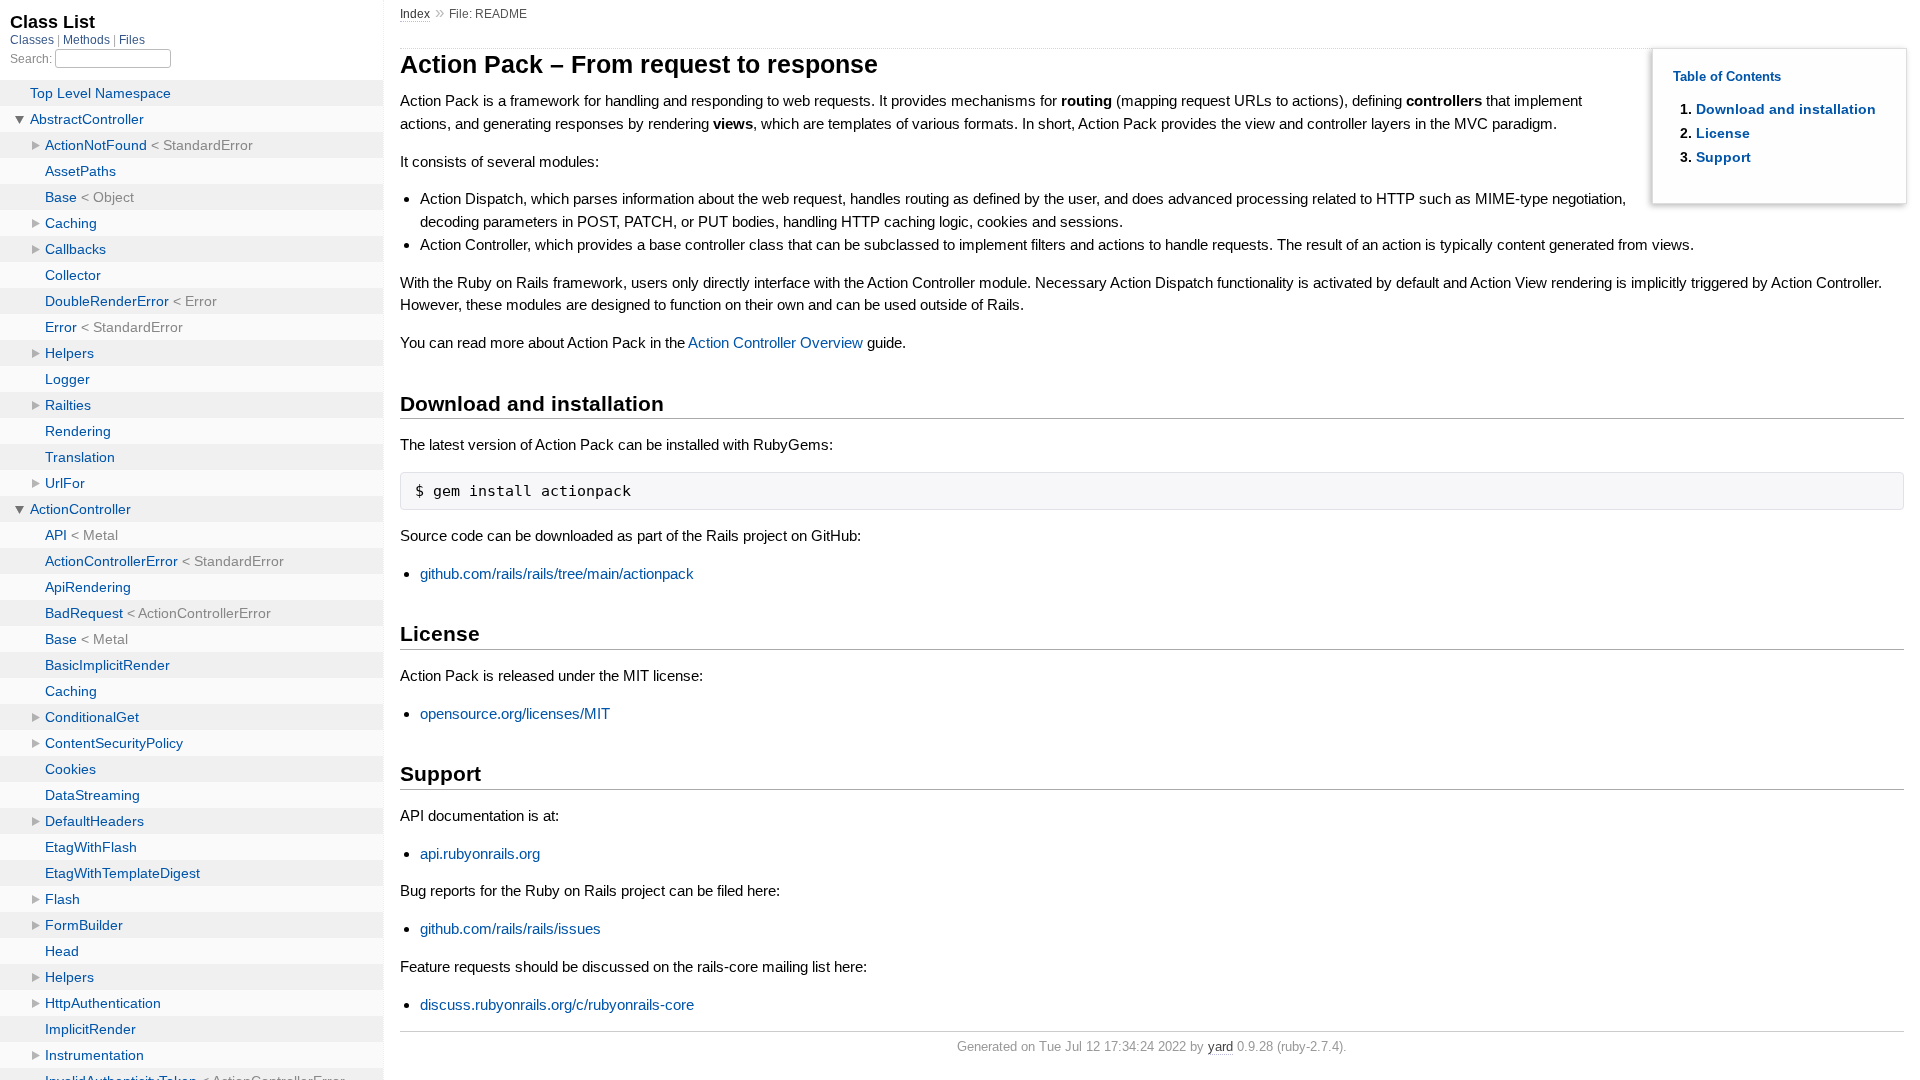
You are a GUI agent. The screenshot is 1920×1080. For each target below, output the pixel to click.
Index (415, 14)
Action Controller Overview (775, 342)
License (1723, 133)
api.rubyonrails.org (480, 853)
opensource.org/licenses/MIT (515, 713)
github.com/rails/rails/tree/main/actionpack (557, 573)
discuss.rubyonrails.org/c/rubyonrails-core (557, 1004)
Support (1723, 157)
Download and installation (1786, 109)
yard (1220, 1046)
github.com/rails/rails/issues (510, 928)
